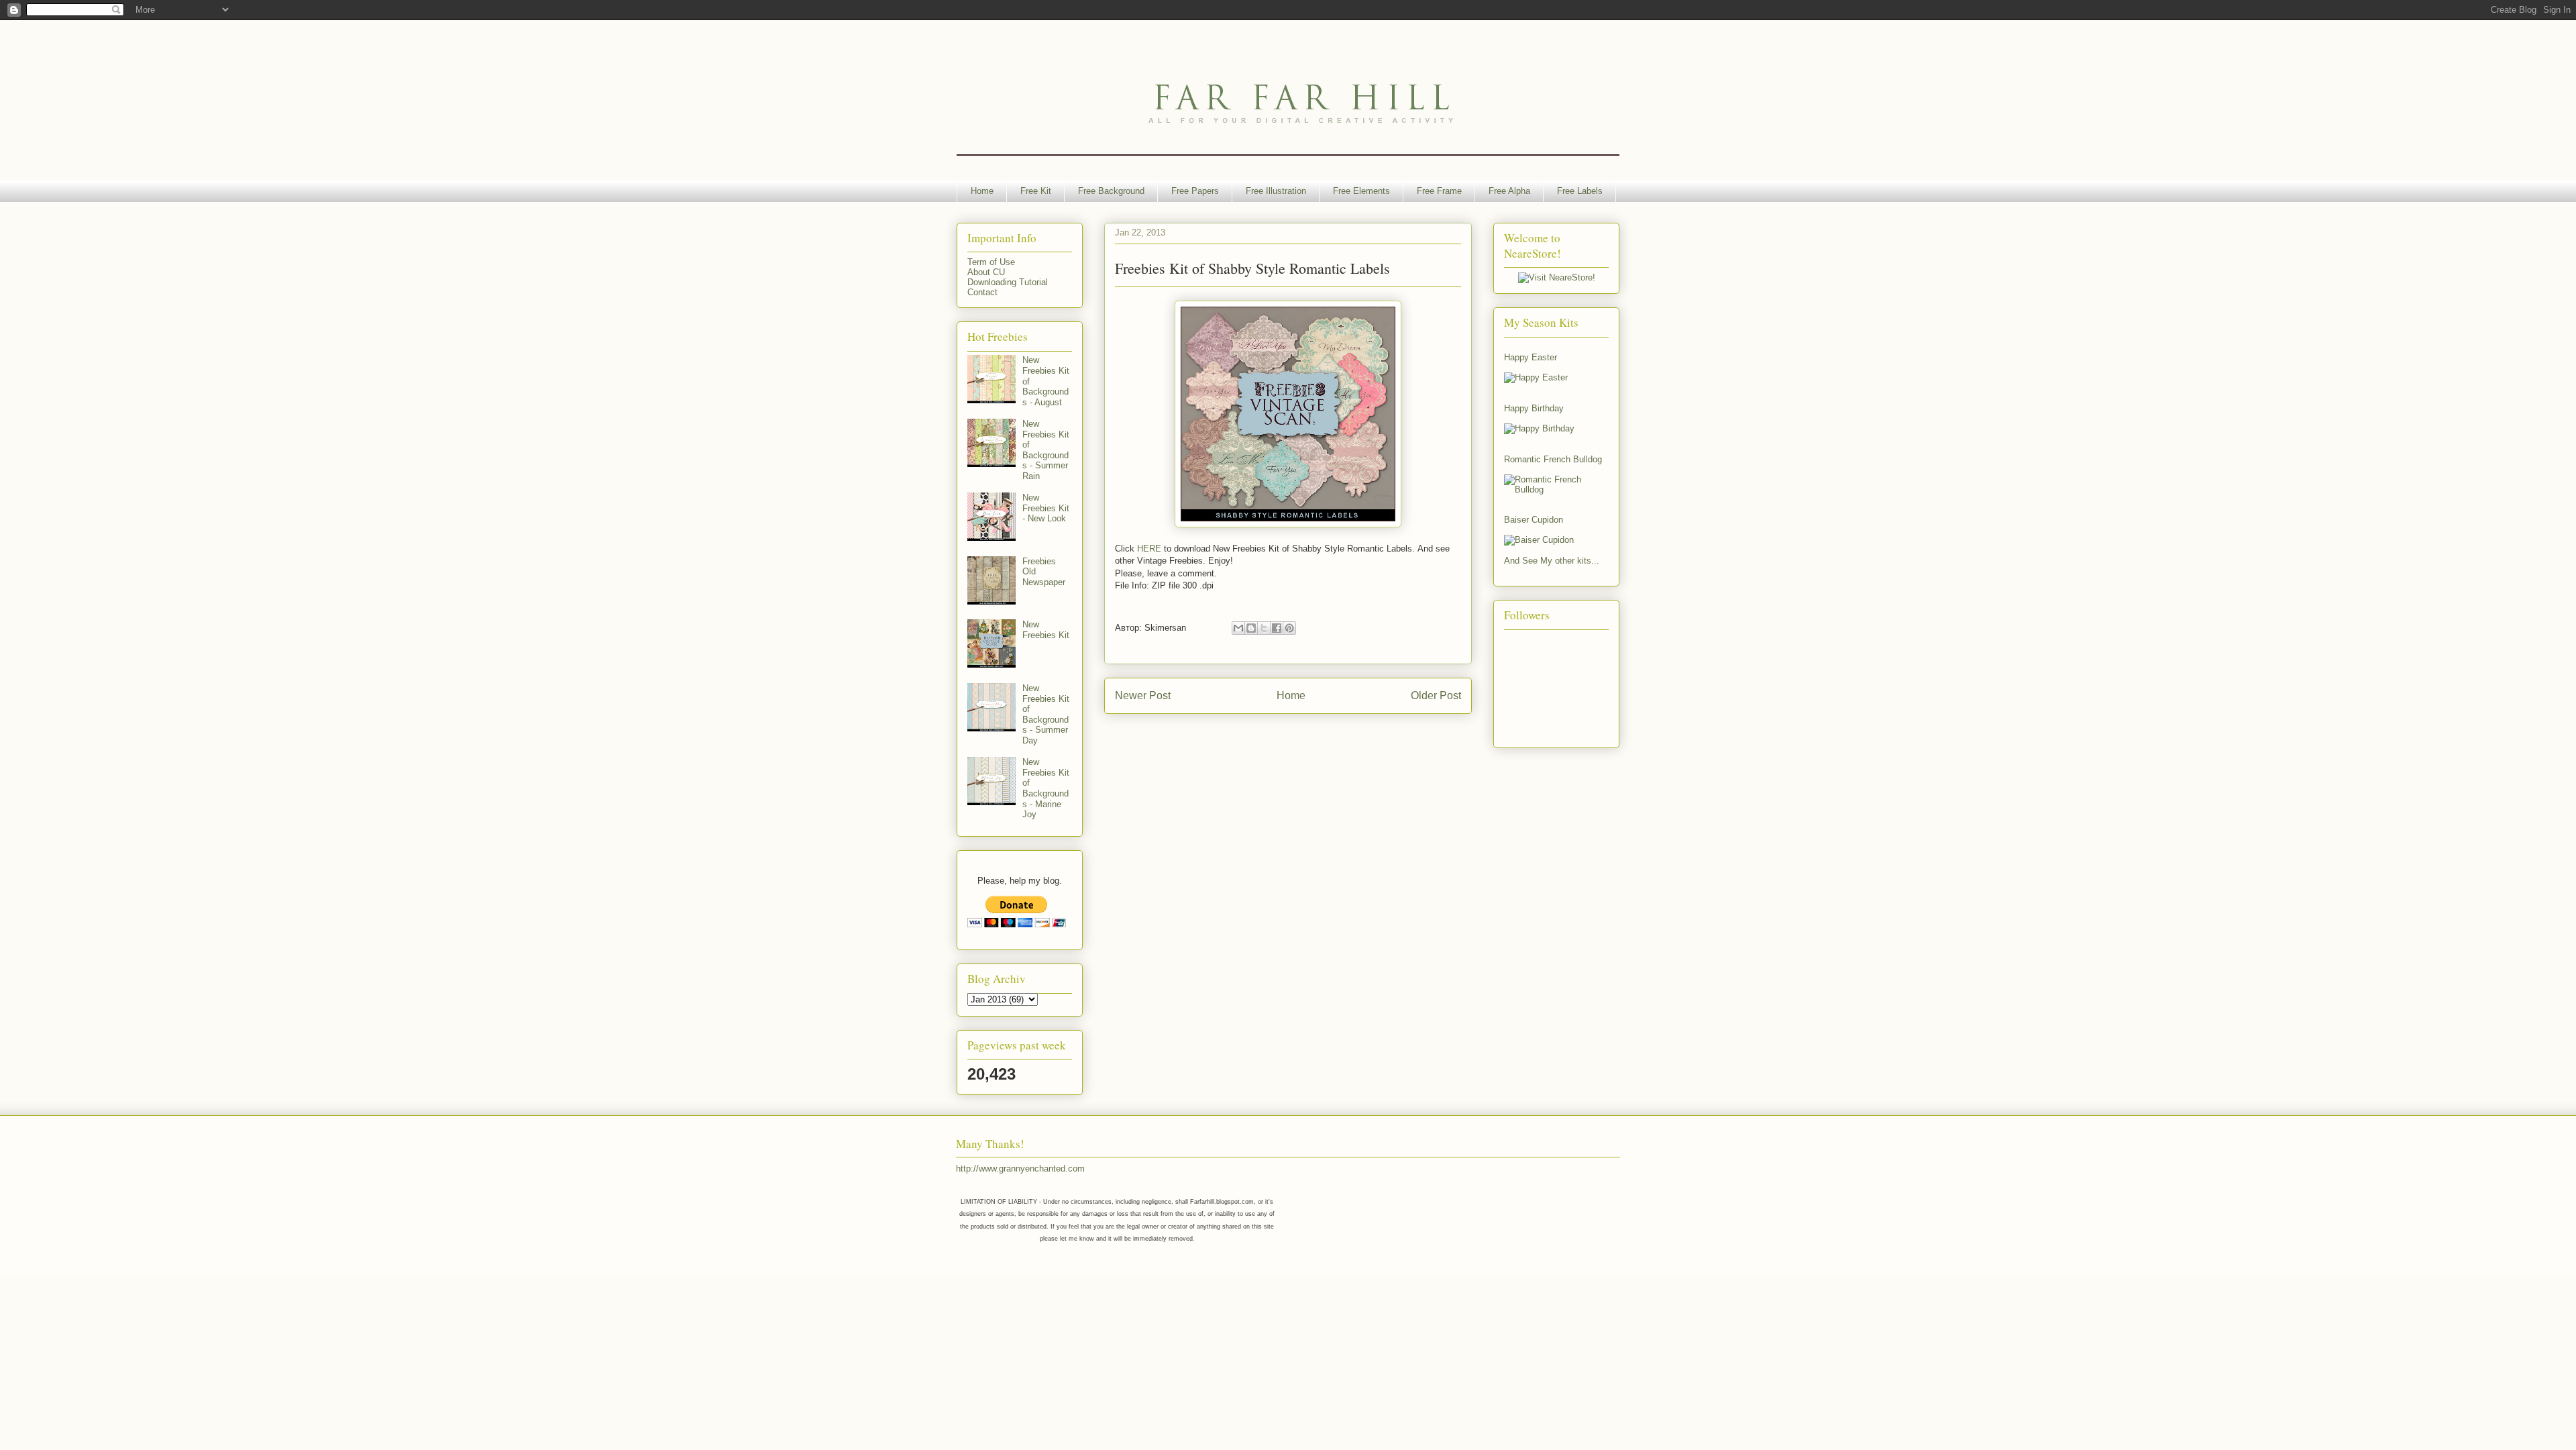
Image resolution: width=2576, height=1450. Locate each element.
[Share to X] (1264, 628)
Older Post (1436, 695)
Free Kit (1036, 191)
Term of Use (991, 262)
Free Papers (1195, 191)
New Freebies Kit (1046, 630)
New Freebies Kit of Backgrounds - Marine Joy (1046, 788)
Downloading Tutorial (1008, 282)
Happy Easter (1531, 357)
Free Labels (1580, 191)
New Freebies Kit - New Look (1046, 508)
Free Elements (1361, 191)
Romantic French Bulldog (1553, 459)
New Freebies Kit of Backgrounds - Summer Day (1046, 714)
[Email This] (1238, 628)
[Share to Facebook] (1277, 628)
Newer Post (1143, 695)
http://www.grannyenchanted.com (1020, 1169)
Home (982, 191)
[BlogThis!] (1251, 628)
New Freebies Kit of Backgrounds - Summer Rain (1046, 450)
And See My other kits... (1552, 561)
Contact (982, 292)
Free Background (1111, 191)
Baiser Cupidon (1534, 520)
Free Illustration (1276, 191)
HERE (1149, 549)
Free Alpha (1509, 191)
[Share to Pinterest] (1289, 628)
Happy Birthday (1534, 408)
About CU (986, 272)
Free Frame (1439, 191)
